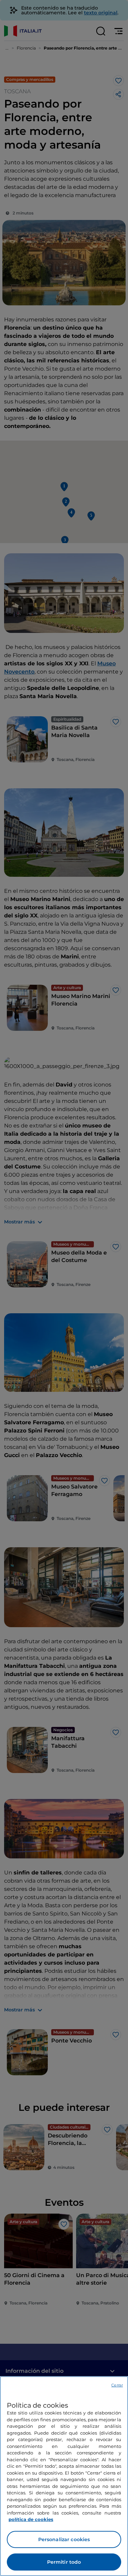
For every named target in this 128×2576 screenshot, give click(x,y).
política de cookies (31, 2519)
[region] (64, 2476)
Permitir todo (64, 2562)
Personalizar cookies (64, 2539)
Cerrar (117, 2385)
